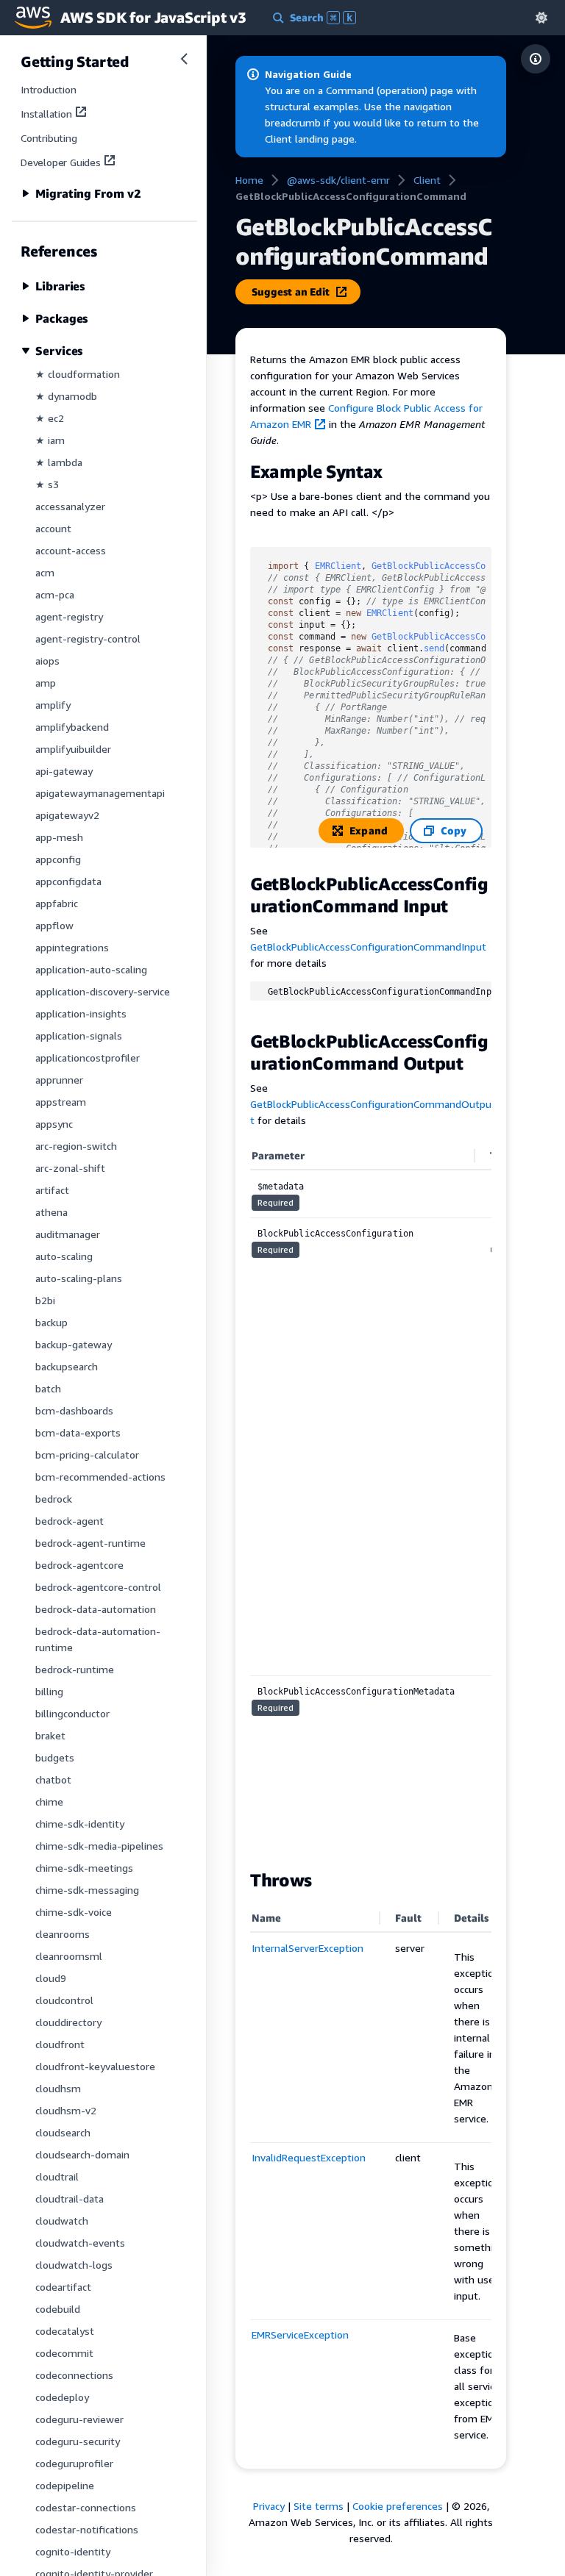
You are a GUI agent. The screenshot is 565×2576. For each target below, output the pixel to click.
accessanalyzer (70, 506)
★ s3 (47, 484)
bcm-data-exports (78, 1432)
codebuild (58, 2309)
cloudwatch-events (80, 2243)
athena (51, 1212)
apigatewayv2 (67, 815)
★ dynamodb (66, 396)
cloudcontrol (64, 2000)
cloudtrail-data (70, 2198)
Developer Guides (61, 162)
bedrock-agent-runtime (90, 1543)
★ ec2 (50, 418)
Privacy (269, 2506)
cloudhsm (58, 2088)
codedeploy (62, 2397)
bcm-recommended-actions (100, 1477)
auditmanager (68, 1234)
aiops (47, 661)
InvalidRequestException (309, 2157)
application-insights (81, 1013)
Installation (46, 114)
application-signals (79, 1035)
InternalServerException (308, 1948)
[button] (541, 17)
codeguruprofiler (74, 2463)
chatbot (53, 1779)
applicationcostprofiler (88, 1058)
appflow (54, 925)
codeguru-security (78, 2441)
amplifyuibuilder (73, 749)
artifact (52, 1190)
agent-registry (69, 616)
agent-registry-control (88, 638)
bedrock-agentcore (79, 1565)
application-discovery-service (103, 991)
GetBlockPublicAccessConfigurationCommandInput (368, 947)
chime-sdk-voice (74, 1912)
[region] (371, 1498)
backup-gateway (74, 1344)
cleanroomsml (69, 1956)
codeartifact (63, 2287)
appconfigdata (68, 881)
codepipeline (65, 2485)
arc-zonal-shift (70, 1168)
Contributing (49, 138)
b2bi (45, 1300)
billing (49, 1691)
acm (45, 572)
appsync (54, 1124)
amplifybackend (72, 727)
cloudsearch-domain (82, 2154)
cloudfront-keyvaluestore (95, 2066)
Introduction (49, 89)
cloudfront (60, 2044)
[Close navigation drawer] (184, 59)
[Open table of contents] (536, 59)
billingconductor (72, 1713)
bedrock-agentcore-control (98, 1587)
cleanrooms (63, 1934)
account (53, 528)
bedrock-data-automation (96, 1609)
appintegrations (72, 947)
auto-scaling (64, 1256)
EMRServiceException (300, 2334)
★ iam (50, 440)
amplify (53, 705)
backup (51, 1322)
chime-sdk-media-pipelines (99, 1846)
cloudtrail (57, 2176)
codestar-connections (86, 2507)
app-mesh (59, 837)
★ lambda (59, 462)
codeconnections (74, 2375)
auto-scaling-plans (79, 1278)
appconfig (58, 859)
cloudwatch (62, 2221)
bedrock (54, 1499)
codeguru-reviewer (79, 2419)
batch (48, 1388)
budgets (55, 1757)
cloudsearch (63, 2132)
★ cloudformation (78, 374)
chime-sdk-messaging (87, 1890)
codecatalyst (65, 2331)
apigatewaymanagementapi (100, 793)
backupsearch (67, 1366)
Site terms (319, 2506)
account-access (71, 550)
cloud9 (51, 1978)
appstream (61, 1102)
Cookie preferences (398, 2506)
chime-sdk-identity (80, 1824)
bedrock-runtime (75, 1669)
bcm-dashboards (74, 1410)
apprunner (59, 1080)
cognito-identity (73, 2551)
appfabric (57, 903)
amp (46, 683)
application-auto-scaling (91, 969)
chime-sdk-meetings (84, 1868)
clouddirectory (68, 2022)
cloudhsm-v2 (66, 2110)
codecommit (64, 2353)
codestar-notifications (87, 2529)
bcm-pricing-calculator (87, 1455)
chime (49, 1802)
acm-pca (55, 594)
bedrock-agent (70, 1521)
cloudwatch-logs (74, 2265)
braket (50, 1735)
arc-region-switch (76, 1146)
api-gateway (64, 771)
